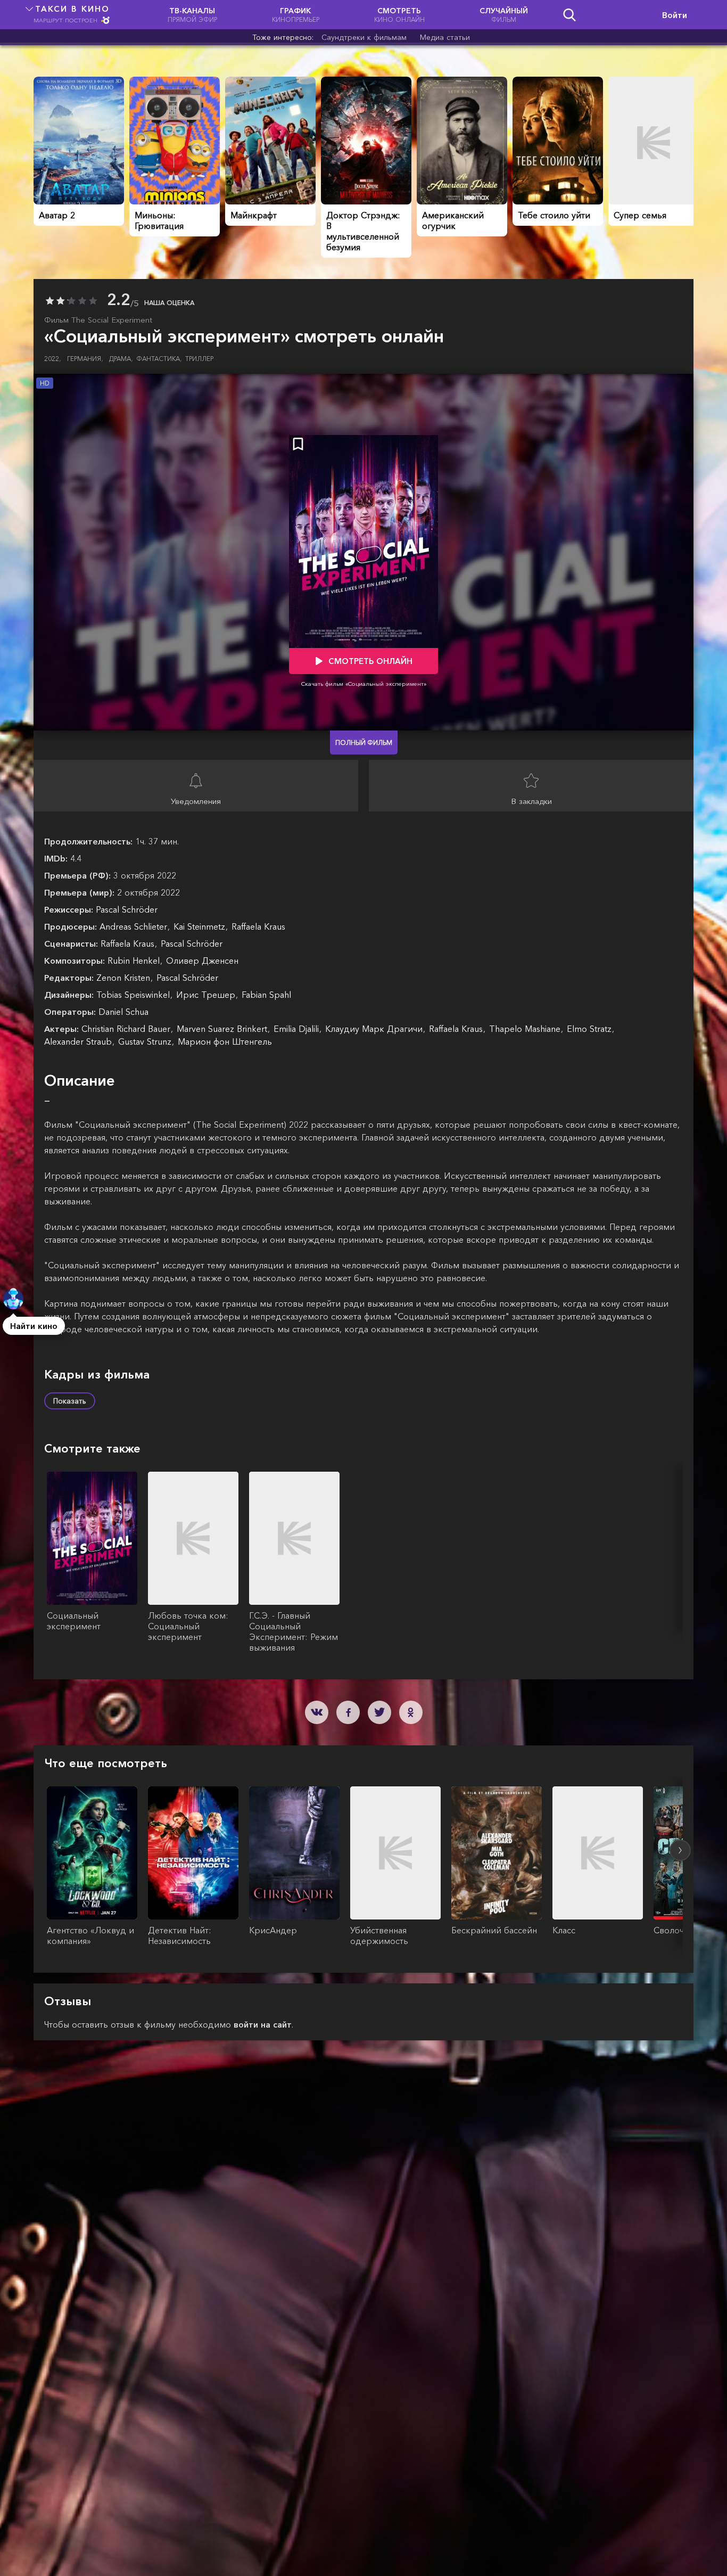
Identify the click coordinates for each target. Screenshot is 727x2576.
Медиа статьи (445, 37)
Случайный (504, 15)
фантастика (159, 359)
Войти (675, 15)
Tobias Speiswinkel (134, 995)
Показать (70, 1401)
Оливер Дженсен (202, 961)
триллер (199, 359)
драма (121, 359)
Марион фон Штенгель (225, 1041)
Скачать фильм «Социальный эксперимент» (364, 684)
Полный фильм (364, 743)
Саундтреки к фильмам (364, 37)
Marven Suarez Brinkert (223, 1029)
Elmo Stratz (590, 1029)
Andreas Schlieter (135, 926)
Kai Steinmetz (201, 926)
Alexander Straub (79, 1041)
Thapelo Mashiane (526, 1029)
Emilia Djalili (298, 1029)
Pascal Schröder (127, 909)
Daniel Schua (123, 1012)
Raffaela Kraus (258, 926)
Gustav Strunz (146, 1041)
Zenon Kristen (125, 978)
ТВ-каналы (192, 15)
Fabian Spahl (266, 995)
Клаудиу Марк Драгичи (375, 1029)
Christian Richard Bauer (127, 1029)
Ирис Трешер (207, 995)
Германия (85, 359)
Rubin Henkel (135, 961)
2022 (53, 359)
